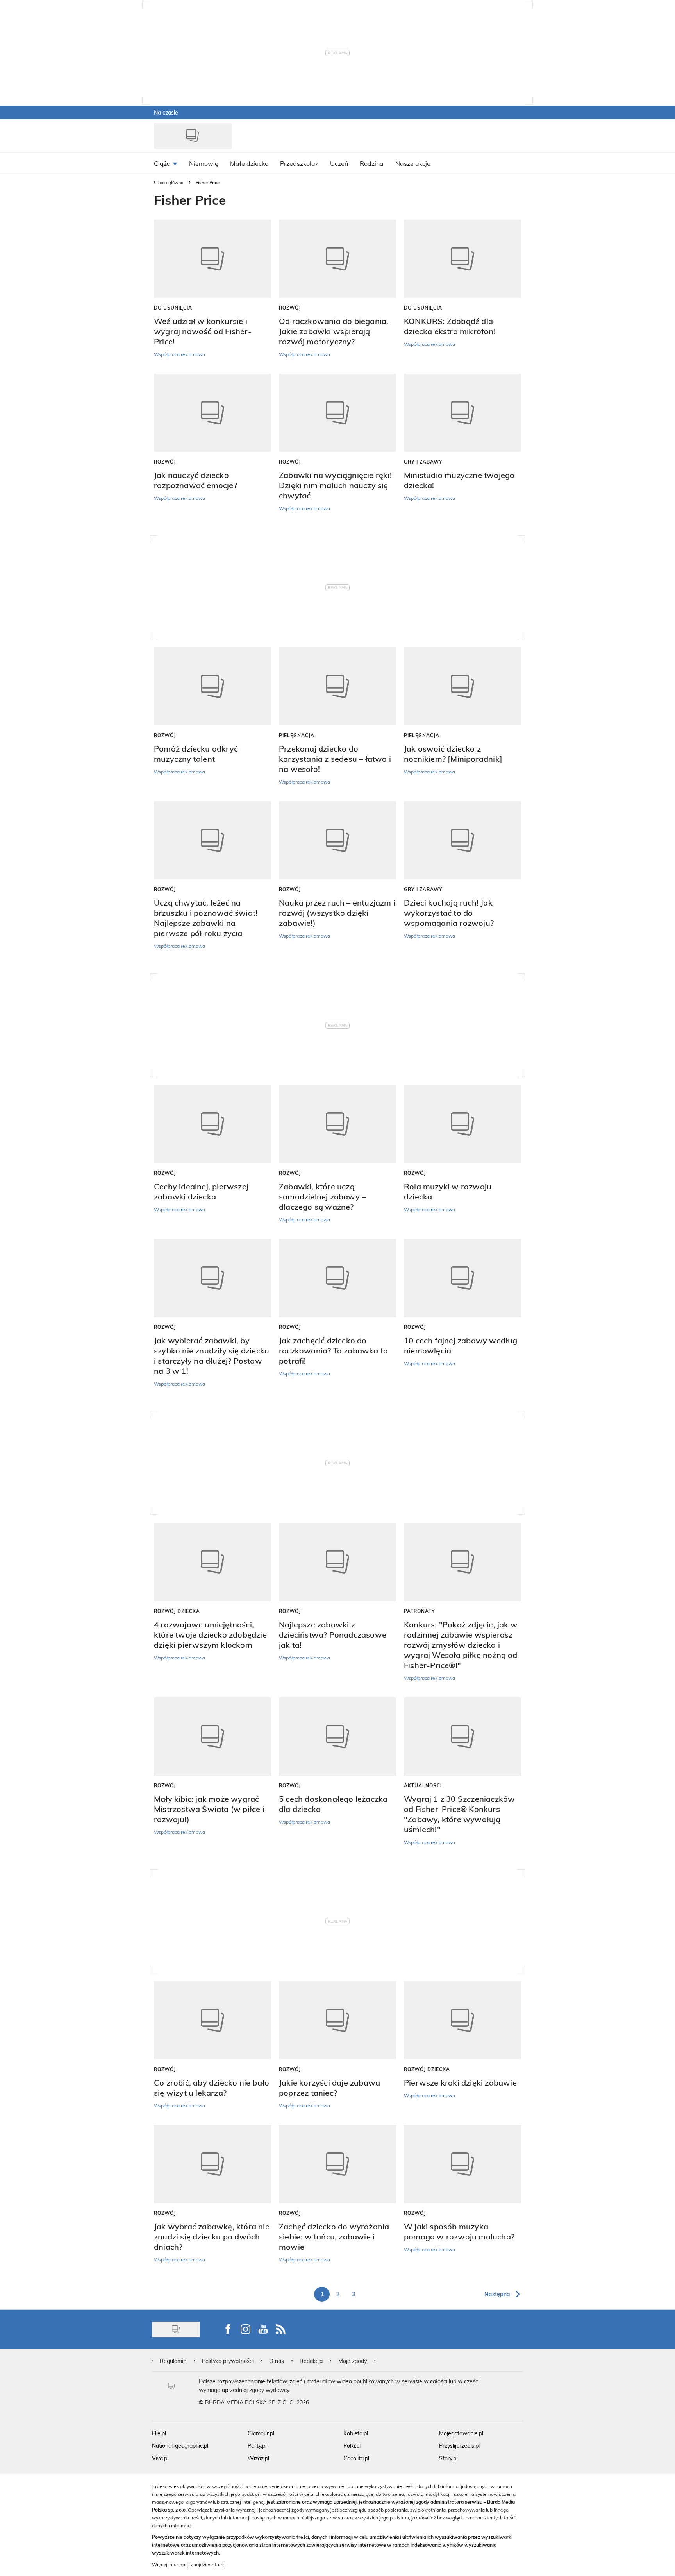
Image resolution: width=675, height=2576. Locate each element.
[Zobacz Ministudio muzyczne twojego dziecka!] (462, 413)
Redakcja (311, 2361)
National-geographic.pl (180, 2446)
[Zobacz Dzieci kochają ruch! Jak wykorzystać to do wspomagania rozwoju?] (462, 840)
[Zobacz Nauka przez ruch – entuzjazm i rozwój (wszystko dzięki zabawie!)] (337, 840)
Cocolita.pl (356, 2458)
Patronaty (420, 1611)
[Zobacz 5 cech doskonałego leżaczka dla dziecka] (337, 1736)
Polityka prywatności (228, 2361)
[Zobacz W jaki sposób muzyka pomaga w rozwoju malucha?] (462, 2164)
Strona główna (169, 182)
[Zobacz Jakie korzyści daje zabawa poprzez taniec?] (337, 2020)
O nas (277, 2361)
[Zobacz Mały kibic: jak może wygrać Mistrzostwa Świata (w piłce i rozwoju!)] (212, 1736)
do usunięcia (173, 308)
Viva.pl (160, 2458)
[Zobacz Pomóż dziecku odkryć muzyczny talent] (212, 686)
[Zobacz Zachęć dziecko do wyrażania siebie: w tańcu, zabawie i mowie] (337, 2164)
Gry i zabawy (423, 462)
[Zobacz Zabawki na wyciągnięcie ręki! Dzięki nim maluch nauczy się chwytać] (337, 413)
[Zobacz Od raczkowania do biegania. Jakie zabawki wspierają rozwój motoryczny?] (337, 259)
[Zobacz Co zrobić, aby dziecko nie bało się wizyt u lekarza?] (212, 2020)
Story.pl (448, 2458)
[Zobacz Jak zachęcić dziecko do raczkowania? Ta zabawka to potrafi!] (337, 1278)
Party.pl (257, 2446)
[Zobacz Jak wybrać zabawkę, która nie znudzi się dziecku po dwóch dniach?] (212, 2164)
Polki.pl (352, 2446)
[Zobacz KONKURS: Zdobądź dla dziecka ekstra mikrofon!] (462, 259)
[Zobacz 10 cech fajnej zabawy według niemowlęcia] (462, 1278)
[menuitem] (166, 163)
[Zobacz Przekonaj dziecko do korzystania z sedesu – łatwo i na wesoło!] (337, 686)
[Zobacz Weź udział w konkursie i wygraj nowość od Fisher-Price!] (212, 259)
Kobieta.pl (356, 2433)
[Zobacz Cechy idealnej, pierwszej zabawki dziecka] (212, 1124)
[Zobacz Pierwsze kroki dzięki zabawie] (462, 2020)
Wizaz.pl (258, 2458)
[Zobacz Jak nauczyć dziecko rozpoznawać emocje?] (212, 413)
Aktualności (423, 1785)
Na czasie (166, 112)
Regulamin (173, 2361)
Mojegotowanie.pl (461, 2433)
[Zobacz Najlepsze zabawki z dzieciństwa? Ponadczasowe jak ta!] (337, 1562)
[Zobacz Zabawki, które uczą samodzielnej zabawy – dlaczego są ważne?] (337, 1124)
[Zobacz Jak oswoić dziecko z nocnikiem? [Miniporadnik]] (462, 686)
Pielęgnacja (297, 735)
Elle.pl (159, 2433)
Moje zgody (353, 2361)
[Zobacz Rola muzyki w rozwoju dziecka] (462, 1124)
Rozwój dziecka (177, 1611)
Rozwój (290, 308)
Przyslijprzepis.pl (459, 2446)
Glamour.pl (261, 2433)
